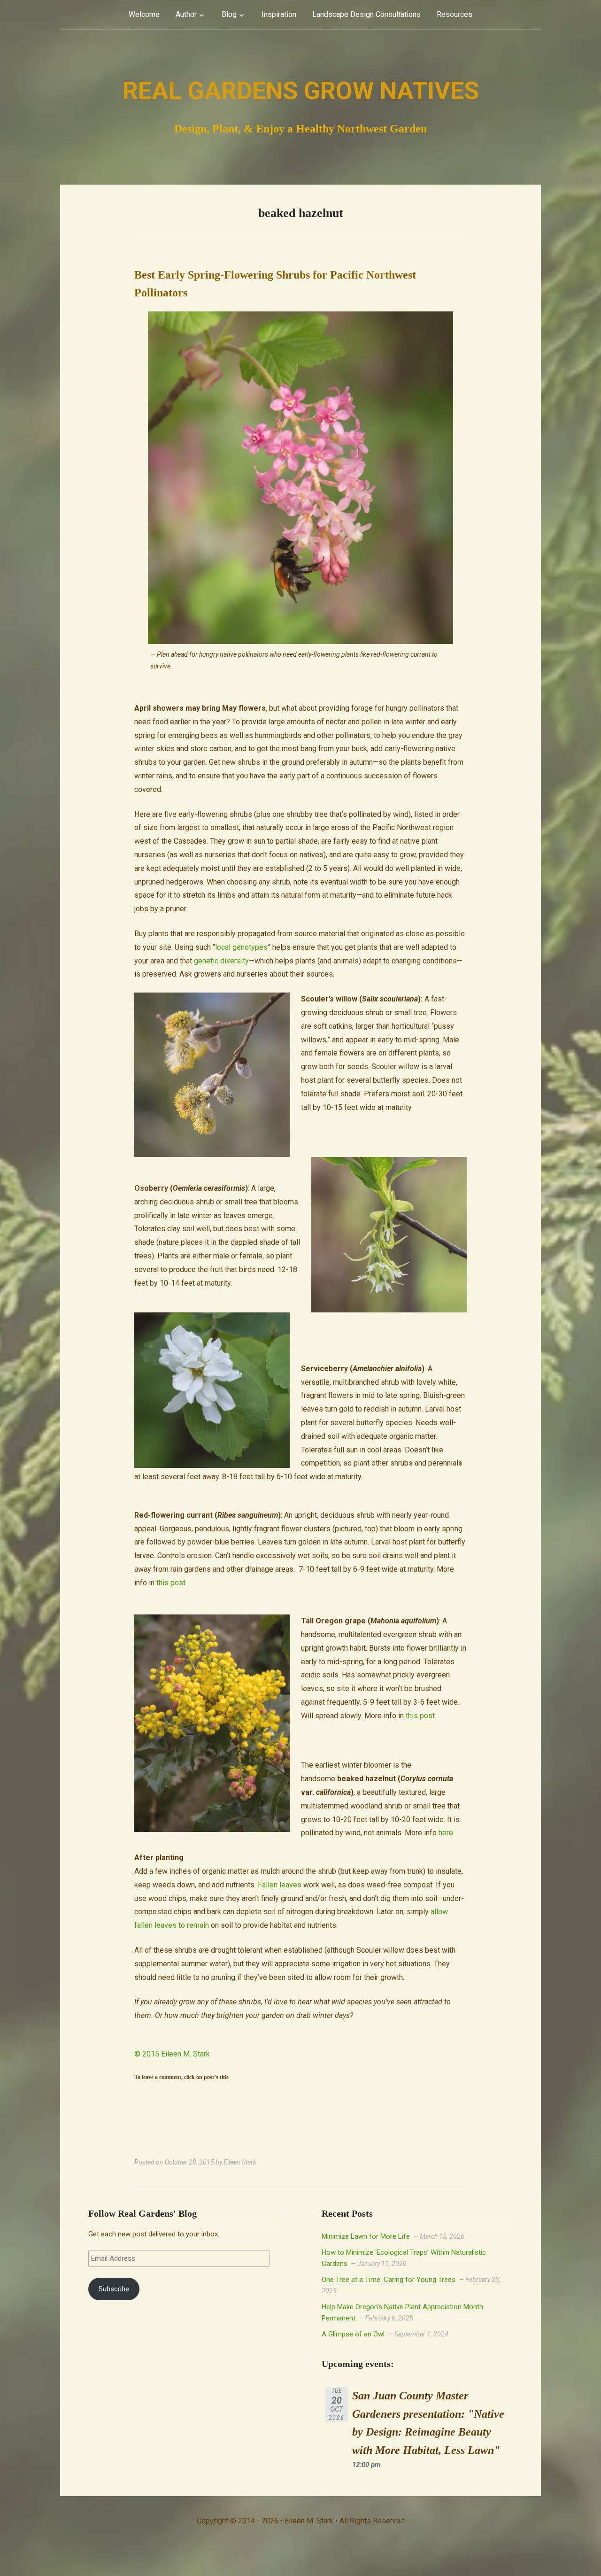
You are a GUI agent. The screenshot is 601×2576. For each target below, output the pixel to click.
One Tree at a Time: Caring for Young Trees (389, 2280)
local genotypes (241, 947)
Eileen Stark (240, 2162)
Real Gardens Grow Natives (301, 91)
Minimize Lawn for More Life (366, 2236)
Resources (455, 14)
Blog (229, 14)
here (446, 1833)
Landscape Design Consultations (366, 14)
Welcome (144, 14)
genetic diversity (221, 961)
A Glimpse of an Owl (353, 2334)
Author (186, 14)
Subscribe (114, 2289)
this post (171, 1583)
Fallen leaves (280, 1885)
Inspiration (279, 14)
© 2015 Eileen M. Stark (172, 2054)
